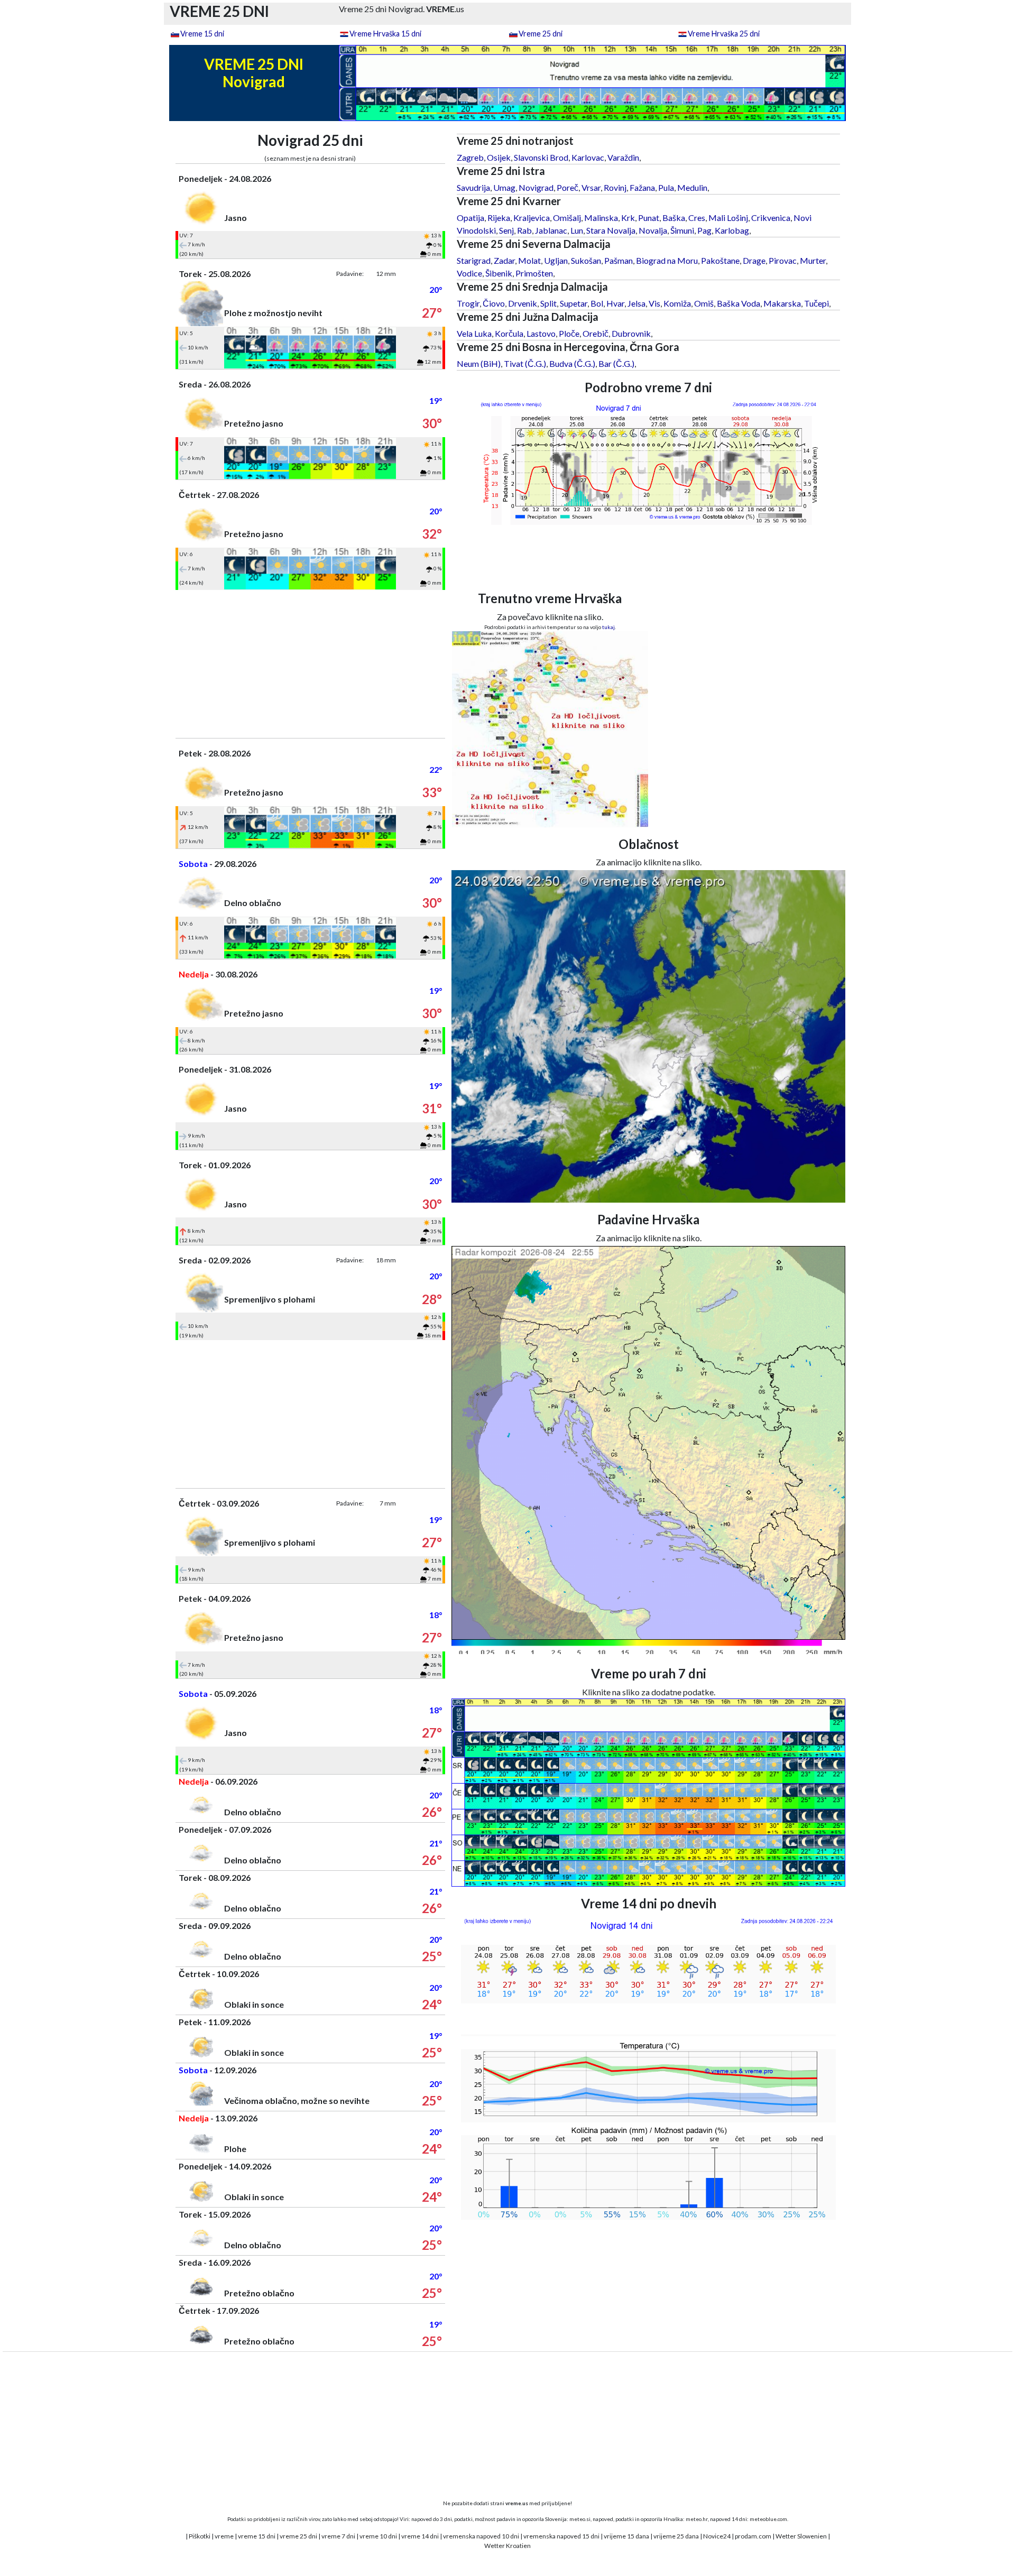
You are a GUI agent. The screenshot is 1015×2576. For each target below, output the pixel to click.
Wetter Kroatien (508, 2546)
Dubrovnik (631, 333)
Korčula (509, 333)
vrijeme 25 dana (676, 2536)
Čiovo (494, 303)
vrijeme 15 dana (626, 2536)
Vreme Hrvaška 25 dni (724, 34)
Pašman (619, 260)
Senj (506, 230)
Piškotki (200, 2536)
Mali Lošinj (728, 218)
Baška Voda (739, 303)
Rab (524, 230)
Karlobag (732, 230)
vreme (224, 2536)
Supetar (574, 303)
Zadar (504, 260)
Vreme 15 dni (202, 34)
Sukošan (586, 260)
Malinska (601, 218)
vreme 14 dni (420, 2536)
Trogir (468, 303)
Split (548, 303)
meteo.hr (697, 2519)
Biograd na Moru (667, 260)
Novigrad (536, 187)
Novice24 (717, 2536)
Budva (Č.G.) (572, 363)
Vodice (469, 273)
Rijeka (499, 218)
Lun (577, 230)
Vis (654, 303)
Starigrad (474, 260)
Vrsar (591, 187)
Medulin (692, 187)
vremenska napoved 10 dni (481, 2536)
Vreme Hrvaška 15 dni (385, 34)
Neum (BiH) (479, 363)
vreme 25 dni (298, 2536)
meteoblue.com (768, 2519)
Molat (529, 260)
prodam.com (753, 2536)
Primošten (534, 273)
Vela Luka (474, 333)
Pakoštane (720, 260)
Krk (628, 218)
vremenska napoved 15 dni (561, 2536)
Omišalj (567, 218)
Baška (674, 218)
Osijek (499, 157)
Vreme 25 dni (541, 34)
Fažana (642, 187)
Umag (504, 187)
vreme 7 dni (338, 2536)
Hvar (615, 303)
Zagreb (470, 157)
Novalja (653, 230)
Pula (666, 187)
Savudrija (473, 187)
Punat (649, 218)
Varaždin (623, 157)
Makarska (782, 303)
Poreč (568, 187)
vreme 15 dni (257, 2536)
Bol (597, 303)
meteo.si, (580, 2519)
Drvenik (523, 303)
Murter (813, 260)
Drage (754, 260)
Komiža (677, 303)
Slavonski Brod (541, 157)
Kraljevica (532, 218)
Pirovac (783, 260)
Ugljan (556, 260)
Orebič (596, 333)
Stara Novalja (611, 230)
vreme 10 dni (378, 2536)
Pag (704, 230)
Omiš (704, 303)
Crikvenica (771, 218)
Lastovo (541, 333)
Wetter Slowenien (801, 2536)
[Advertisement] (310, 664)
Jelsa (636, 303)
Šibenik (499, 273)
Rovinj (615, 187)
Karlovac (588, 157)
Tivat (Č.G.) (525, 363)
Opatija (470, 218)
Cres (697, 218)
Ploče (569, 333)
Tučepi (816, 303)
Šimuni (682, 230)
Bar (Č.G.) (616, 363)
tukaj (608, 627)
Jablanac (551, 230)
